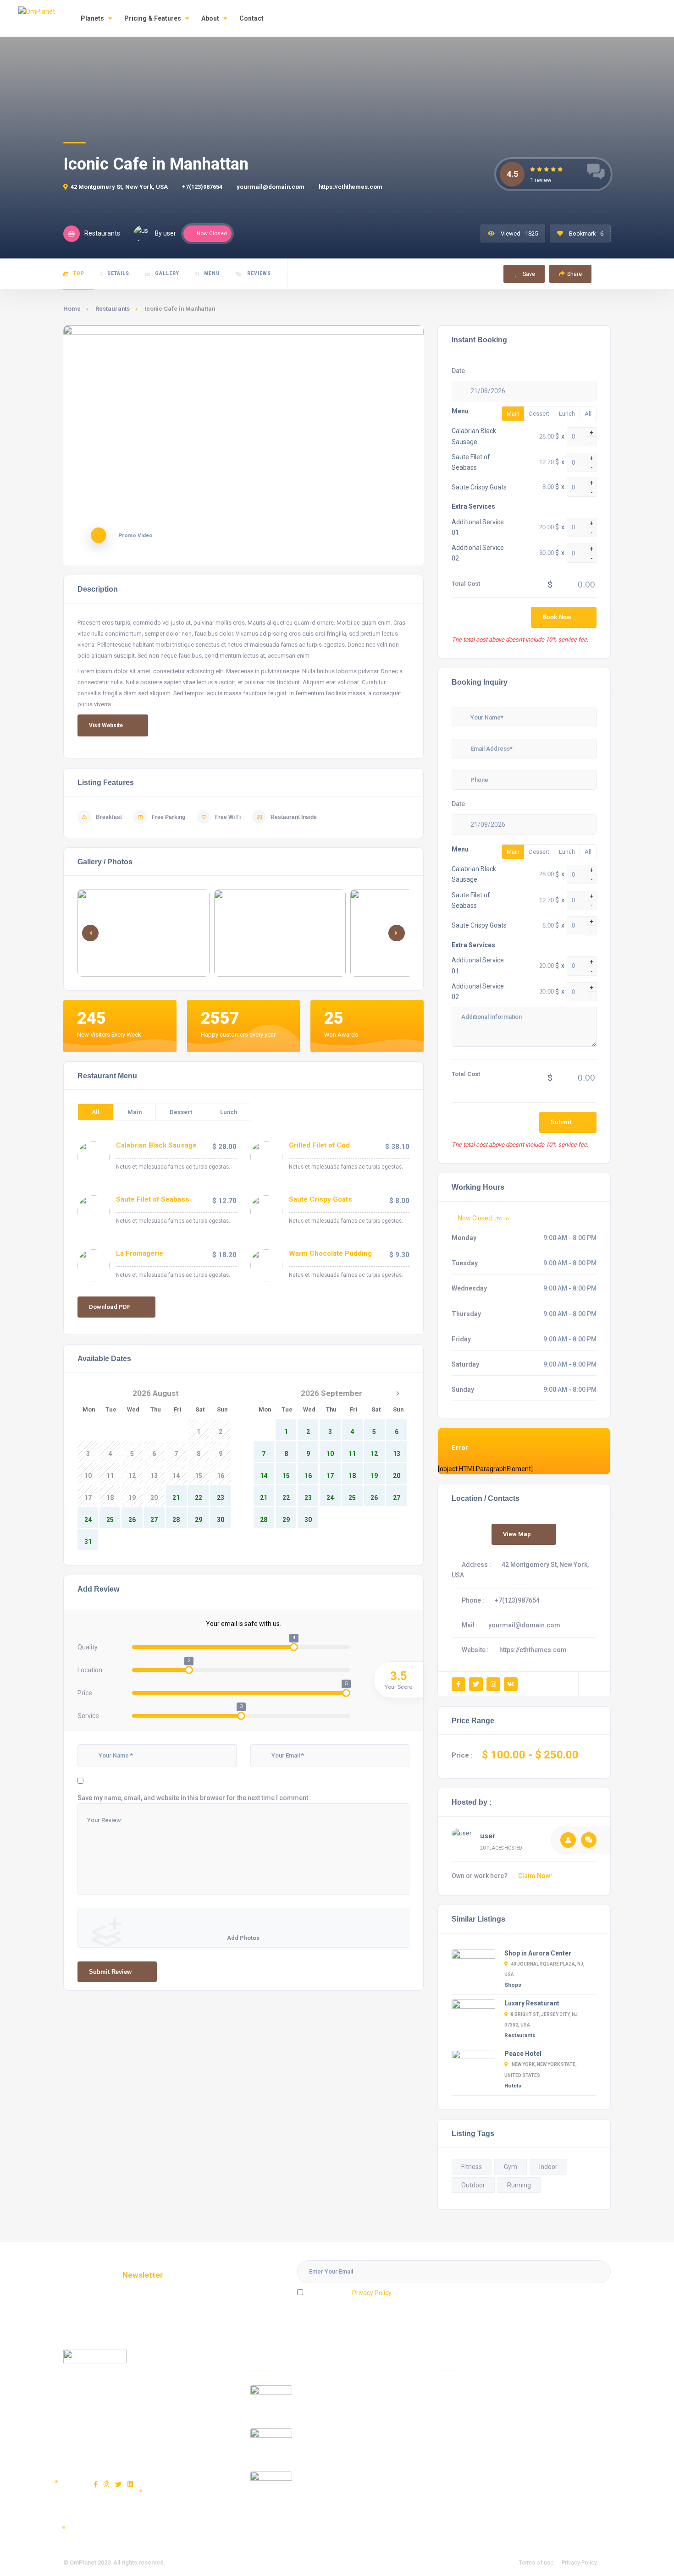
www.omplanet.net (136, 2430)
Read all (263, 2521)
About (210, 18)
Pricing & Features (153, 18)
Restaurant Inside (294, 817)
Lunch (229, 1112)
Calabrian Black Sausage (156, 1145)
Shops (513, 1985)
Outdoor (473, 2185)
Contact (251, 18)
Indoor (548, 2167)
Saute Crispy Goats (320, 1199)
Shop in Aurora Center (538, 1953)
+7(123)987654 (202, 187)
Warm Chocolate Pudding (330, 1253)
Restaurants (113, 309)
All (96, 1112)
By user (166, 233)
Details (118, 273)
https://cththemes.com (351, 187)
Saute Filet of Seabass (153, 1199)
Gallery (167, 273)
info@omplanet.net (126, 2454)
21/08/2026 (488, 391)
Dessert (181, 1112)
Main (135, 1112)
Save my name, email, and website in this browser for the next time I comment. (194, 1798)
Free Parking (168, 817)
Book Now (557, 617)
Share (575, 274)
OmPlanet (83, 2562)
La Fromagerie (140, 1253)
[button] (397, 933)
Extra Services (473, 506)
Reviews (258, 273)
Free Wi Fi (228, 817)
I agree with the (349, 2293)
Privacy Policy (372, 2293)
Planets (92, 18)
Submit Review (110, 1972)
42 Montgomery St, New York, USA (119, 187)
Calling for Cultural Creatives (343, 2433)
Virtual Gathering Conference (343, 2477)
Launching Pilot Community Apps (349, 2390)
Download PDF (110, 1307)
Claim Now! (535, 1876)
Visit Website (106, 725)
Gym (511, 2167)
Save (528, 274)
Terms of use (536, 2562)
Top (79, 273)
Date (458, 371)
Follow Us (451, 2516)
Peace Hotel (523, 2054)
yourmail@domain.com (271, 187)
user (488, 1836)
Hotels (513, 2086)
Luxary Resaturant (532, 2003)
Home (72, 309)
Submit (561, 1122)
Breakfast (109, 817)
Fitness (472, 2167)
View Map (517, 1534)
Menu (212, 273)
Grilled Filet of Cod (319, 1145)
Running (519, 2185)
